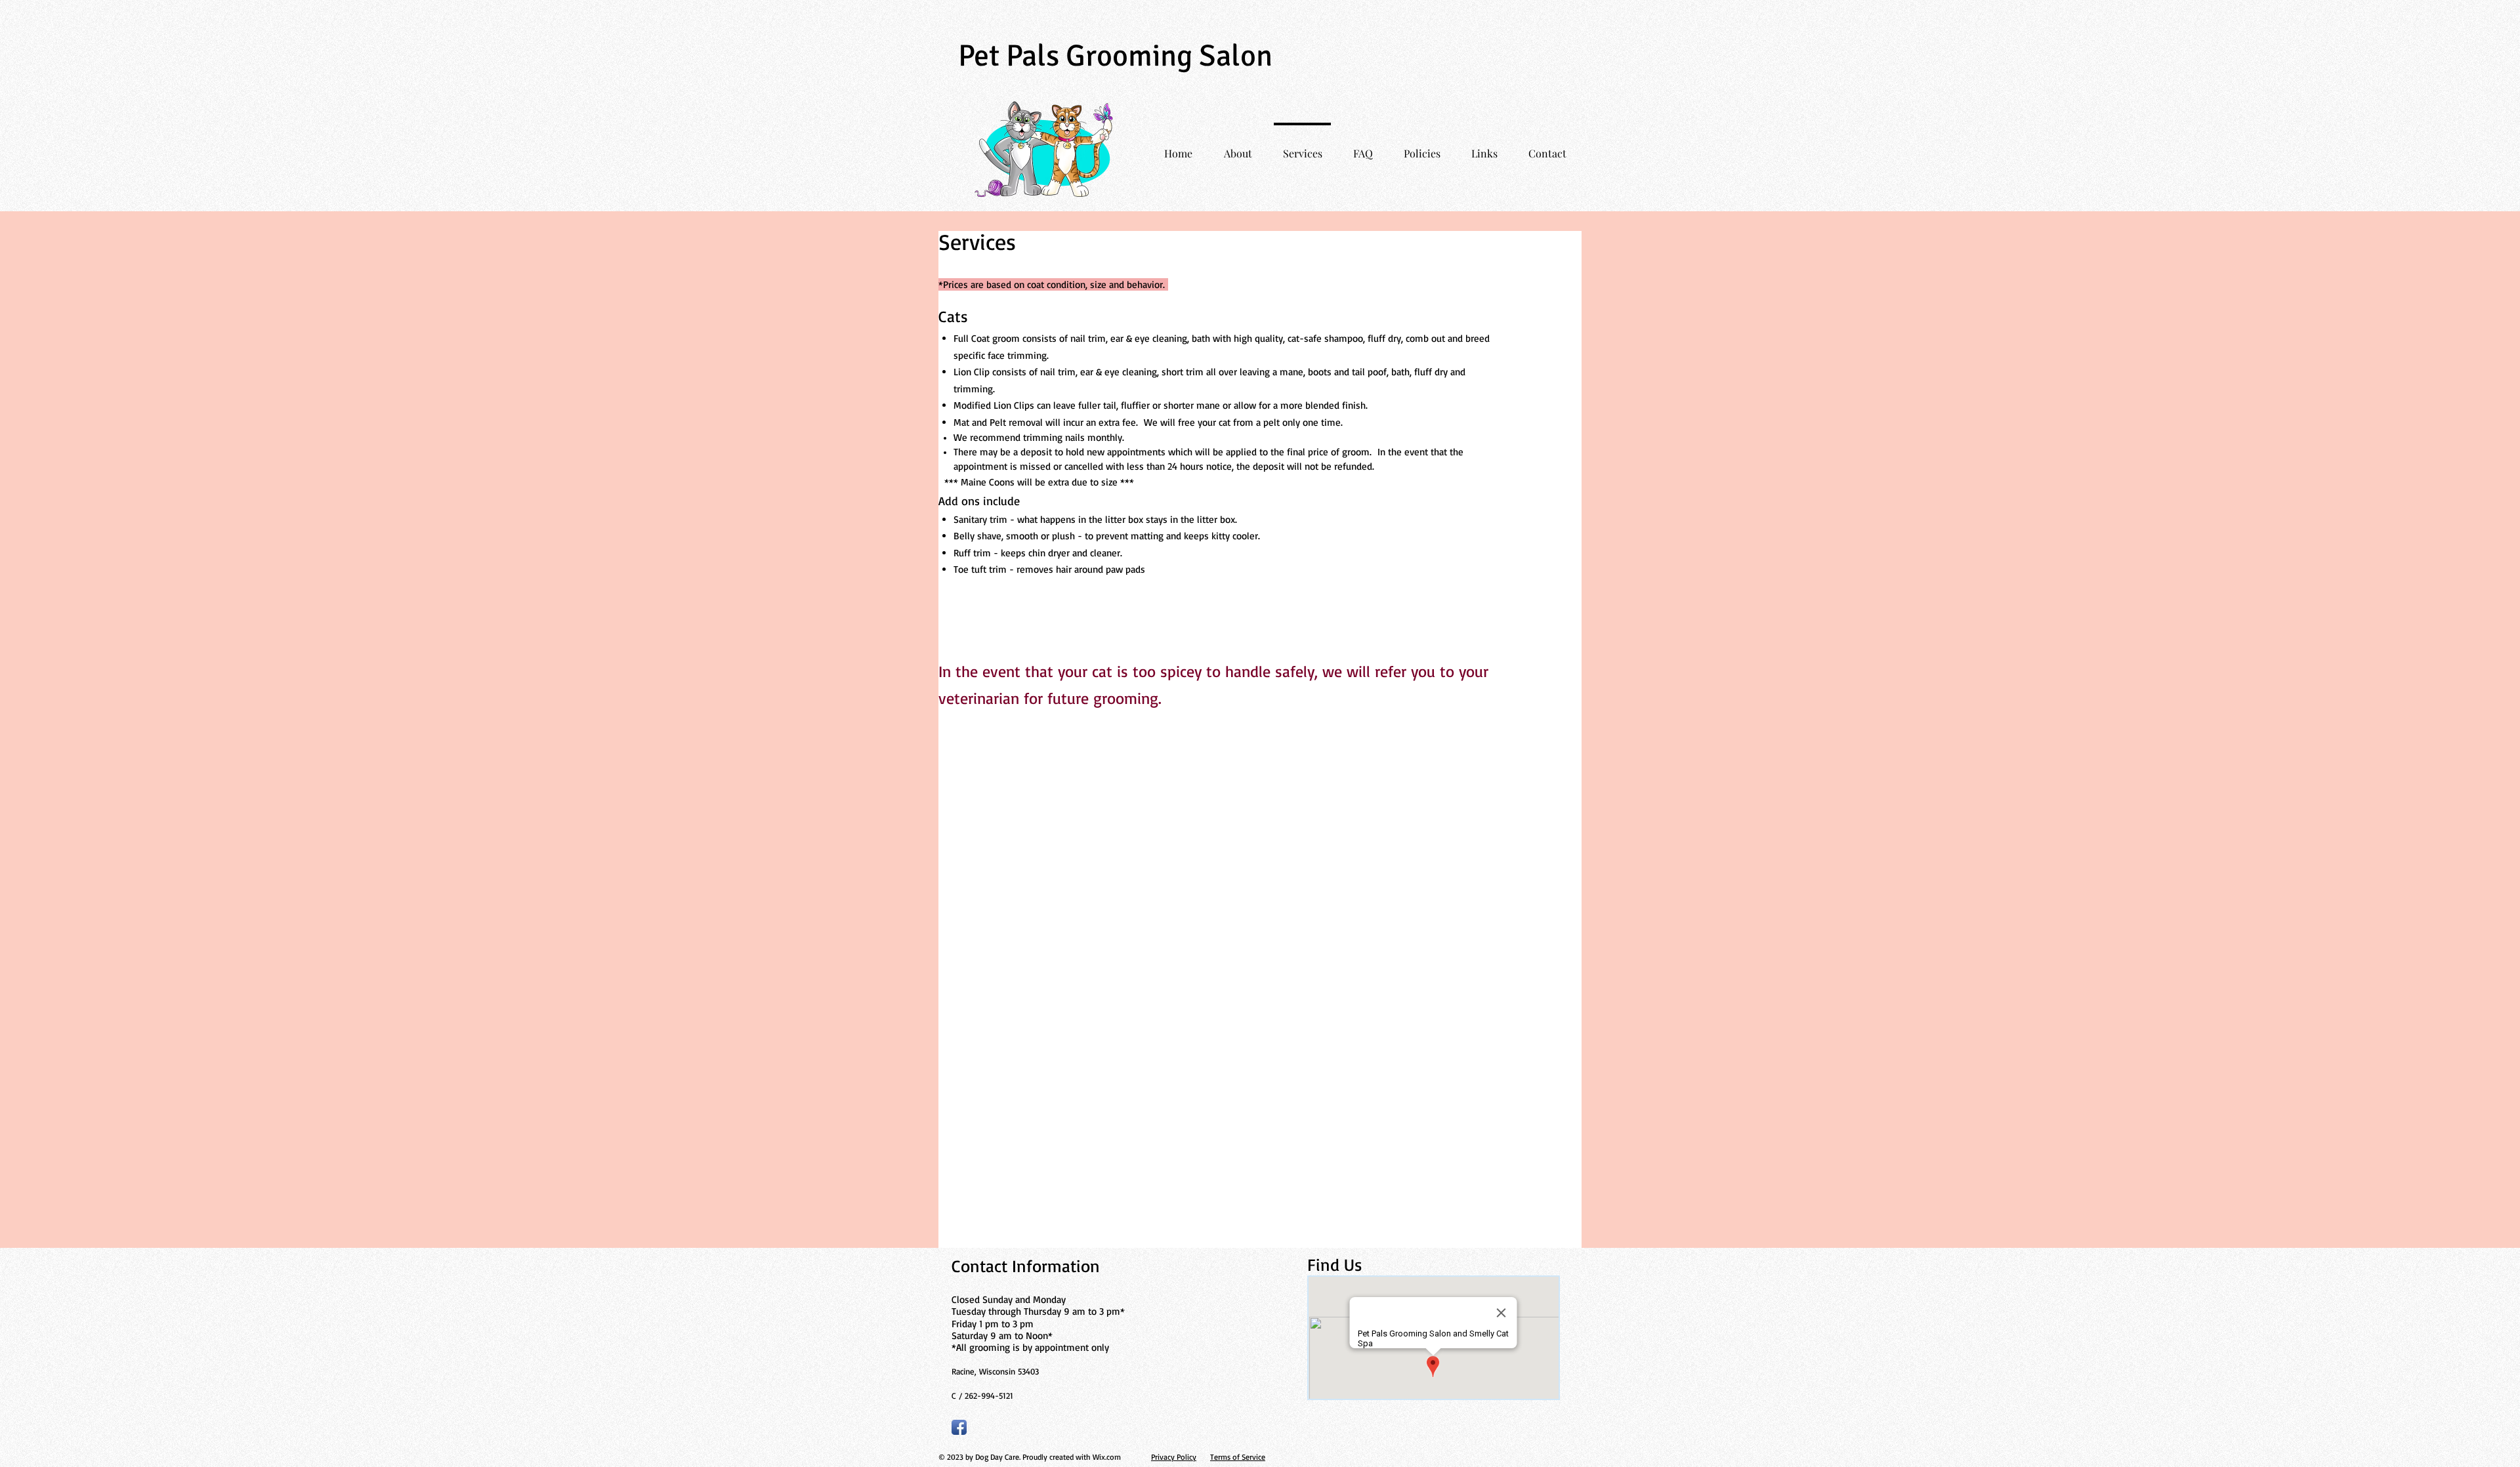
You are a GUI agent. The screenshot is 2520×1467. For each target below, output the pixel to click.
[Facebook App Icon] (959, 1427)
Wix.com (1107, 1457)
